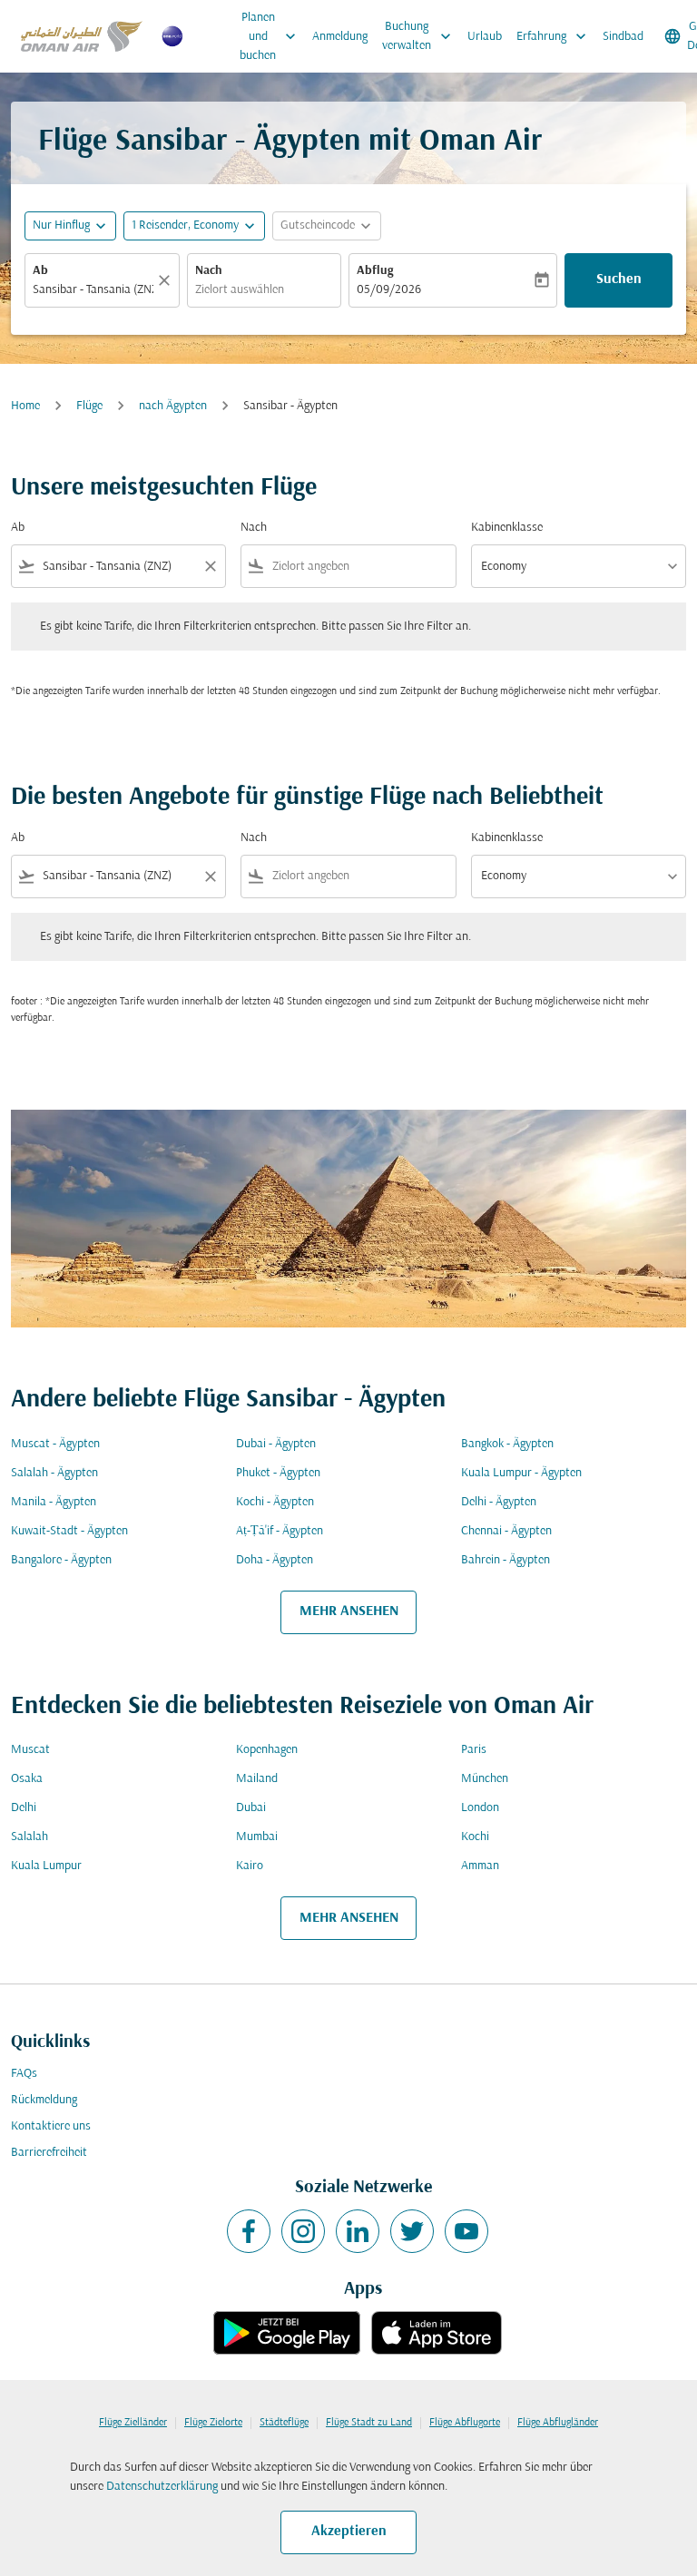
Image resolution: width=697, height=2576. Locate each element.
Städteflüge (284, 2423)
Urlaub (485, 37)
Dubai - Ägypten (276, 1444)
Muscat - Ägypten (55, 1444)
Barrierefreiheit (49, 2153)
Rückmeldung (44, 2100)
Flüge (89, 406)
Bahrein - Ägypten (506, 1560)
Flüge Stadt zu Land (369, 2423)
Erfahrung (553, 36)
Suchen (619, 279)
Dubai (251, 1808)
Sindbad (623, 37)
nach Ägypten (173, 406)
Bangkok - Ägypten (507, 1444)
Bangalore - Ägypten (61, 1560)
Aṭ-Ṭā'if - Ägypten (280, 1531)
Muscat (30, 1750)
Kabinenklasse (507, 528)
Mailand (257, 1779)
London (480, 1808)
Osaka (27, 1779)
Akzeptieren (349, 2532)
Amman (480, 1866)
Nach (209, 271)
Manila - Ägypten (54, 1502)
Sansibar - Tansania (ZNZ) (93, 290)
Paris (474, 1750)
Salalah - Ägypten (54, 1473)
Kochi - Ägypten (275, 1502)
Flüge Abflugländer (558, 2423)
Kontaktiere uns (51, 2126)
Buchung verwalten (418, 36)
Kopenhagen (267, 1750)
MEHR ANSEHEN (349, 1611)
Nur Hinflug (61, 225)
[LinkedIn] (358, 2231)
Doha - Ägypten (275, 1560)
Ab (40, 271)
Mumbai (257, 1837)
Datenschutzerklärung (162, 2487)
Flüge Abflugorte (465, 2423)
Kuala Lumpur (46, 1866)
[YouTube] (466, 2231)
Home (25, 406)
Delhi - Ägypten (499, 1502)
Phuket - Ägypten (278, 1473)
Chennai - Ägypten (506, 1531)
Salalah (29, 1837)
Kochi (475, 1837)
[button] (194, 226)
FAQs (24, 2074)
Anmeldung (340, 37)
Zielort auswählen (240, 290)
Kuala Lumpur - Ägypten (521, 1473)
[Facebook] (249, 2231)
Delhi (24, 1808)
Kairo (250, 1866)
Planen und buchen (270, 37)
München (485, 1779)
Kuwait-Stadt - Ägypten (69, 1531)
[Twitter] (412, 2231)
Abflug (375, 271)
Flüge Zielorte (213, 2423)
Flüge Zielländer (133, 2423)
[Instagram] (303, 2231)
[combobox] (118, 567)
